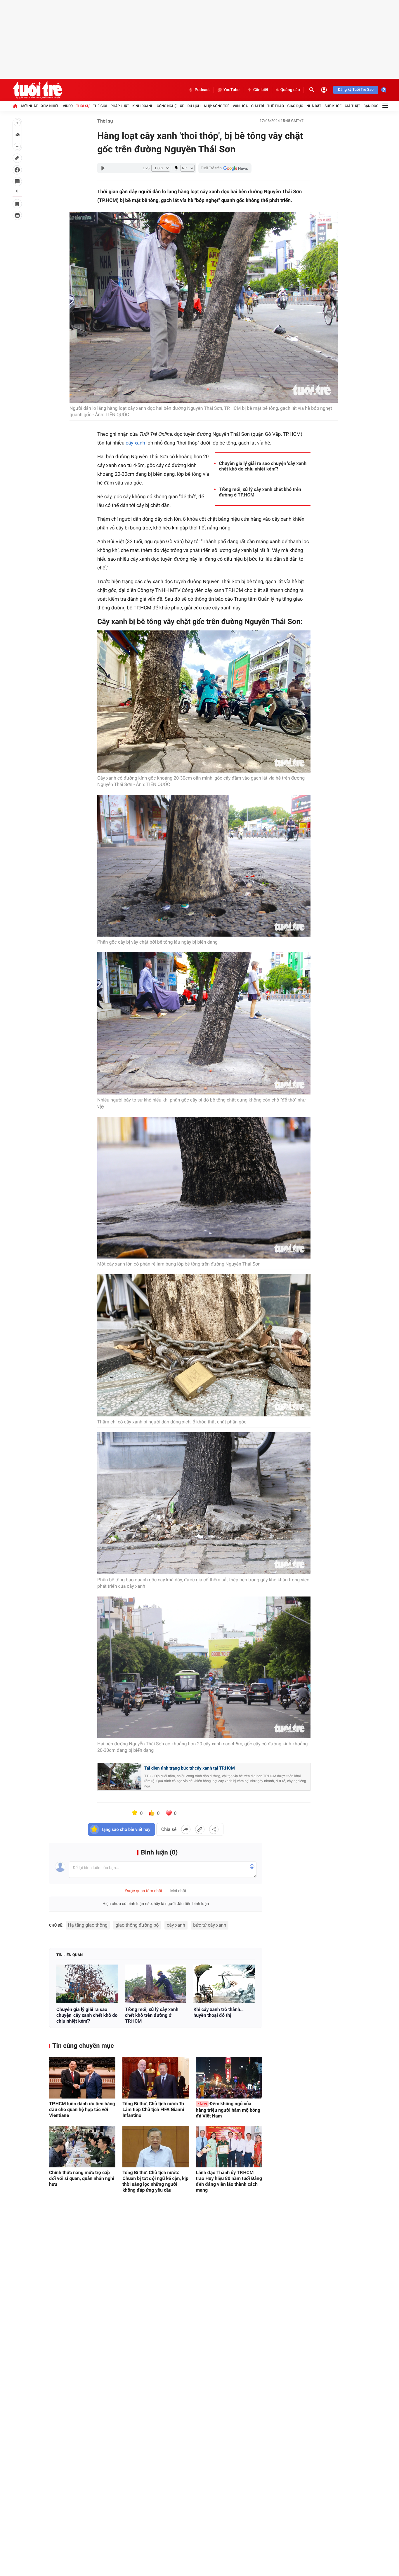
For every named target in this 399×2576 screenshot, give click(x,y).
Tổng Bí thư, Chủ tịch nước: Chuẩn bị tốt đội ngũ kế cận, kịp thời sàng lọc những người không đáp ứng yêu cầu (155, 2181)
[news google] (225, 168)
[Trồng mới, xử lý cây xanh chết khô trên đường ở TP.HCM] (156, 1984)
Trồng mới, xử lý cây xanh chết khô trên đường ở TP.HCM (260, 492)
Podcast (202, 90)
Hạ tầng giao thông (88, 1925)
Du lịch (194, 106)
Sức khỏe (333, 106)
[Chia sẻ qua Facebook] (186, 1829)
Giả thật (352, 106)
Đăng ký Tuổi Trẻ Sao (356, 90)
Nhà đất (314, 106)
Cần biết (261, 90)
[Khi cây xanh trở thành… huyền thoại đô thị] (224, 1984)
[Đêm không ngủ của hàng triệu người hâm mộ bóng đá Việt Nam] (229, 2078)
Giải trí (258, 106)
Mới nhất (29, 106)
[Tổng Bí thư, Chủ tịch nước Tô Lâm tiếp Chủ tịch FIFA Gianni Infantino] (156, 2078)
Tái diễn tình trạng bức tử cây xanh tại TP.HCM (190, 1768)
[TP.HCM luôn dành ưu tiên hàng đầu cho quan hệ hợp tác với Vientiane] (82, 2078)
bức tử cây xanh (210, 1925)
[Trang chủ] (15, 106)
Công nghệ (167, 106)
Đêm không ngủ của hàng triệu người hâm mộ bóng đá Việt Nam (228, 2110)
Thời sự (83, 106)
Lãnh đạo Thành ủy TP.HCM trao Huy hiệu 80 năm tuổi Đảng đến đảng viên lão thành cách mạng (229, 2181)
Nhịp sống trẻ (217, 106)
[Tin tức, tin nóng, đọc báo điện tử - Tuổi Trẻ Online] (37, 90)
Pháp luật (120, 106)
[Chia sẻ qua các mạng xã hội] (214, 1829)
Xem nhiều (50, 106)
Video (68, 106)
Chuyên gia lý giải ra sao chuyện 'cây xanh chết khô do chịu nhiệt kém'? (263, 466)
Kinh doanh (143, 106)
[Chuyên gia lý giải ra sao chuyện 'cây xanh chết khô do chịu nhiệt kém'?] (87, 1984)
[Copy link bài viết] (200, 1829)
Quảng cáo (290, 90)
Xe (182, 106)
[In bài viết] (17, 215)
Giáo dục (295, 106)
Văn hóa (240, 106)
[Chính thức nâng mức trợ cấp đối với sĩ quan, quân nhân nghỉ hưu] (82, 2147)
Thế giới (100, 106)
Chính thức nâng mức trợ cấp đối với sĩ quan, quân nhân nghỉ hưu (82, 2178)
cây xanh (135, 443)
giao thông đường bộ (137, 1925)
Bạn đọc (371, 106)
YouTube (231, 90)
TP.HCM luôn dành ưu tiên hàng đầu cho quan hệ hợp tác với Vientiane (82, 2109)
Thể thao (276, 106)
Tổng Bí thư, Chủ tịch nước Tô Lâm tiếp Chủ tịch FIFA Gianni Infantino (153, 2109)
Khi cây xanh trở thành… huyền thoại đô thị (218, 2012)
